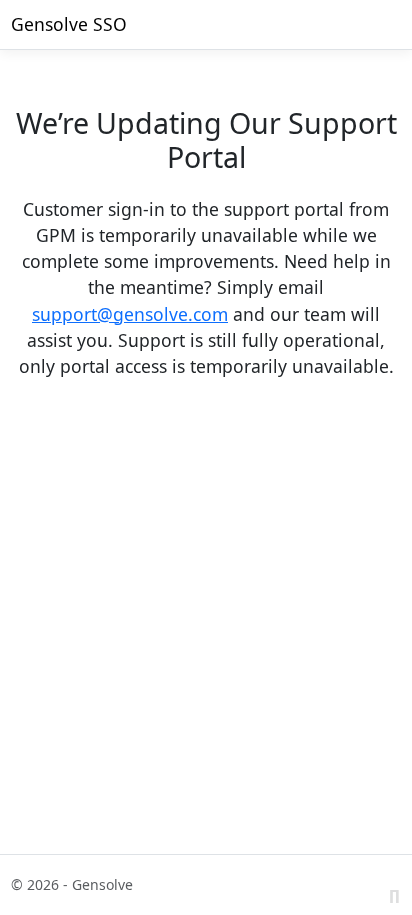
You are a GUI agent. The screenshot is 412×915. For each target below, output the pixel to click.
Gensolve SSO (69, 24)
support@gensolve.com (130, 314)
